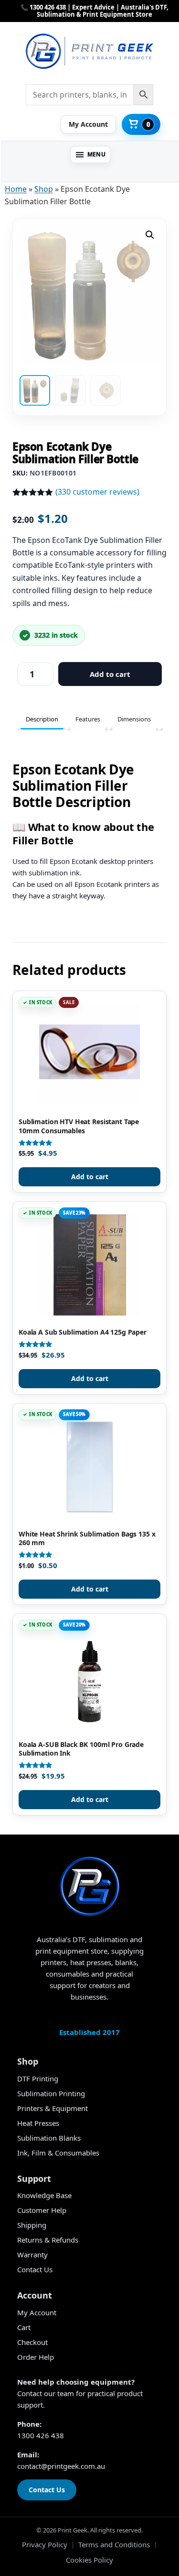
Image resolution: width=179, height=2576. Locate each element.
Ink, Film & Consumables (58, 2153)
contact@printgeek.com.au (61, 2466)
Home (16, 189)
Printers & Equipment (53, 2108)
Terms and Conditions (114, 2544)
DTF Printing (38, 2078)
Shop (44, 189)
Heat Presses (38, 2123)
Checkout (32, 2342)
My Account (37, 2312)
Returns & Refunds (48, 2240)
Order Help (36, 2357)
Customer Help (42, 2210)
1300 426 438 (41, 2435)
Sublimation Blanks (49, 2138)
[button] (91, 155)
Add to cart (110, 674)
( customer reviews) (97, 492)
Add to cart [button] (90, 1177)
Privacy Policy (45, 2544)
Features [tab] (88, 719)
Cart (24, 2327)
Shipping (32, 2225)
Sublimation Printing (51, 2093)
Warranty (32, 2255)
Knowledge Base (44, 2195)
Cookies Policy (89, 2560)
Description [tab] (42, 719)
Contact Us (35, 2269)
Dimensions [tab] (134, 719)
